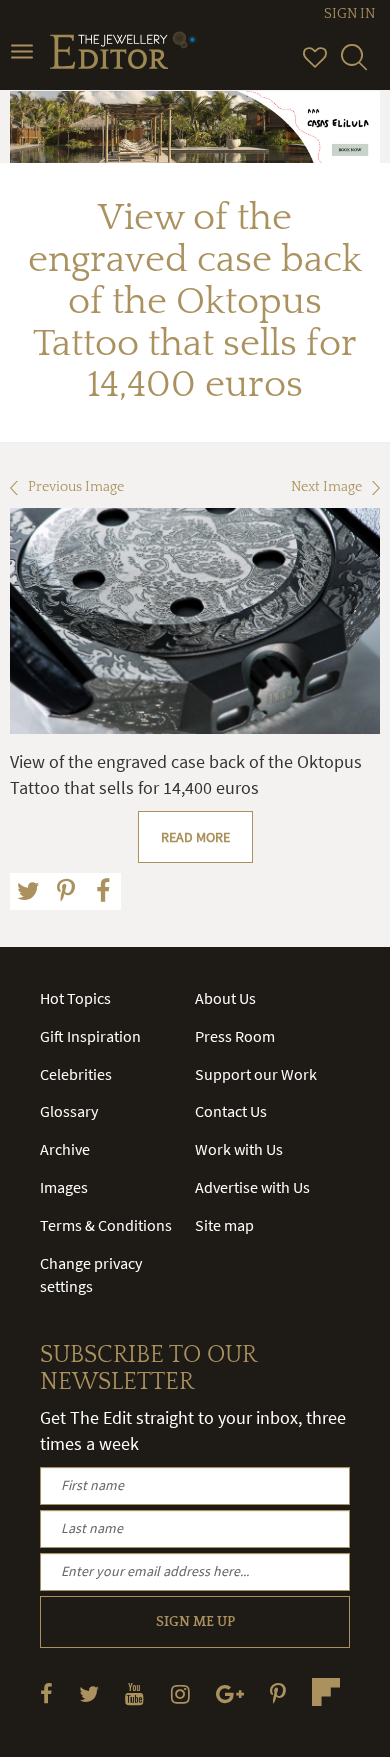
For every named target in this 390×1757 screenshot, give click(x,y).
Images (64, 1187)
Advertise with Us (252, 1187)
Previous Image (76, 487)
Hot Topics (75, 998)
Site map (224, 1225)
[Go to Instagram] (180, 1693)
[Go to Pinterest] (278, 1693)
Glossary (69, 1111)
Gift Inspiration (90, 1036)
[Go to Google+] (230, 1693)
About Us (225, 998)
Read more (195, 837)
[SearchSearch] (354, 66)
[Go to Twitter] (89, 1693)
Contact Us (231, 1111)
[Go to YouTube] (134, 1693)
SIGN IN (349, 14)
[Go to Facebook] (46, 1693)
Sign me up (195, 1622)
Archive (65, 1149)
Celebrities (76, 1074)
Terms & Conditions (106, 1225)
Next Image (326, 487)
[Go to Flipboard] (326, 1692)
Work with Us (239, 1149)
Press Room (235, 1036)
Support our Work (256, 1074)
